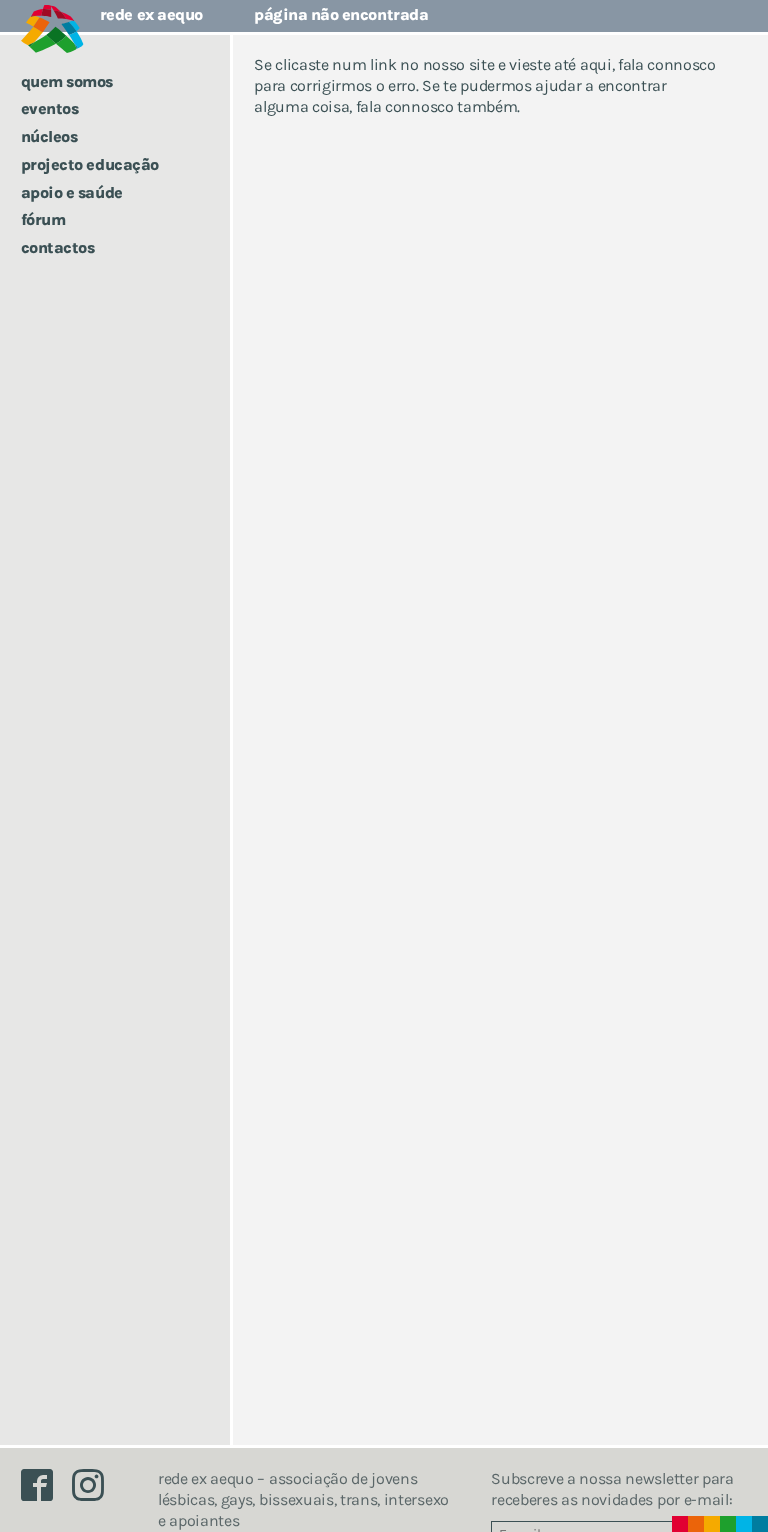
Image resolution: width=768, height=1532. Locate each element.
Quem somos (67, 81)
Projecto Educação (90, 164)
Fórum (43, 219)
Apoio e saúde (72, 192)
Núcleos (49, 136)
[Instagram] (96, 1490)
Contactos (58, 247)
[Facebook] (47, 1490)
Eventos (50, 108)
